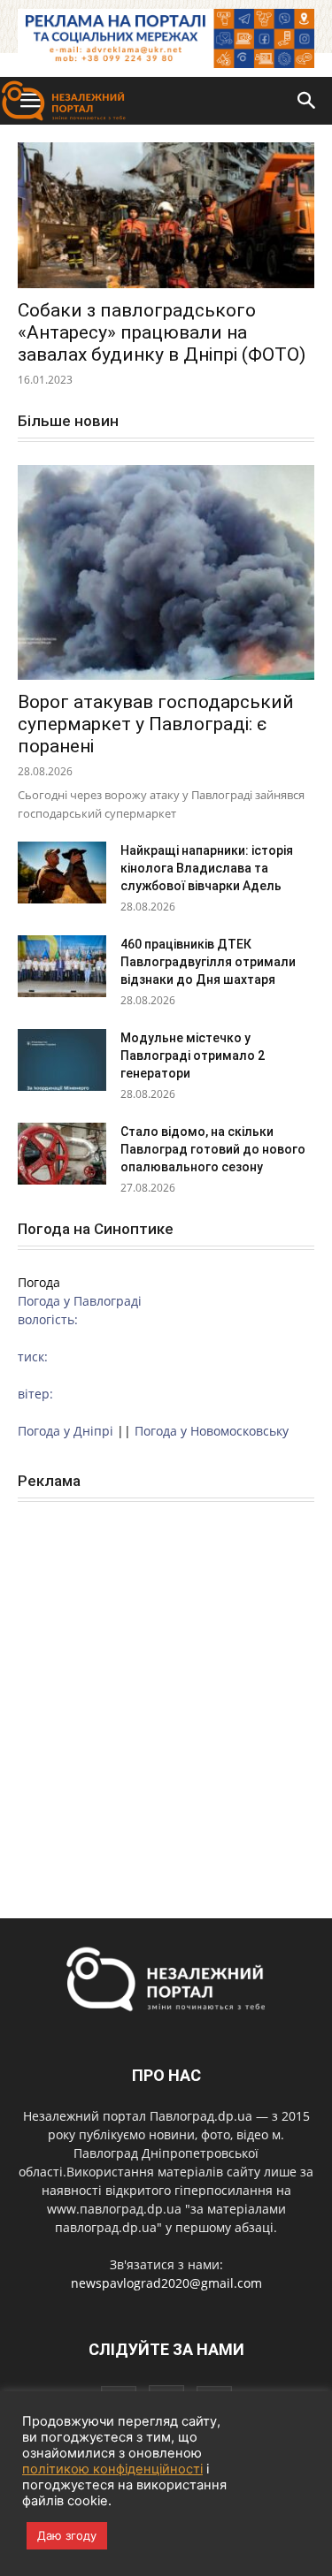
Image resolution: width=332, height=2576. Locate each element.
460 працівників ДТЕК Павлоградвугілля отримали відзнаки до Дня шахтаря (208, 962)
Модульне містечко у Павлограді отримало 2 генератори (193, 1056)
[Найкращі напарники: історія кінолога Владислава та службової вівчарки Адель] (62, 873)
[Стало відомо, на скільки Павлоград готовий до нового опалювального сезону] (62, 1154)
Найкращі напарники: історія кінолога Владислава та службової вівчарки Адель (207, 868)
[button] (307, 101)
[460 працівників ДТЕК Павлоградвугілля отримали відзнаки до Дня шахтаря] (62, 966)
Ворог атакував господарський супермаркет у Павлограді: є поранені (156, 724)
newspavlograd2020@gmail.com (166, 2283)
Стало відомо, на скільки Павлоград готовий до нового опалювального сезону (213, 1149)
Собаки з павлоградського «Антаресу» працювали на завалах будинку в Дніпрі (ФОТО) (162, 332)
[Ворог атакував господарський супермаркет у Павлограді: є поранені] (166, 572)
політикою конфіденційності (112, 2469)
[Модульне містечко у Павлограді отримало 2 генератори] (62, 1060)
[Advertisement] (166, 1691)
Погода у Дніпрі (66, 1431)
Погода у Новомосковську (212, 1431)
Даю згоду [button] (67, 2535)
